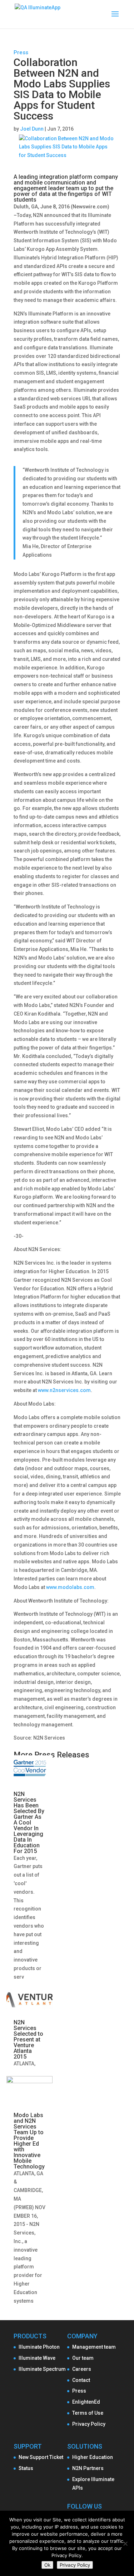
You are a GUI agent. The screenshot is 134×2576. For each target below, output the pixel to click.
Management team (94, 2347)
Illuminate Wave (37, 2358)
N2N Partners (88, 2468)
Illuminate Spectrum (42, 2369)
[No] (125, 2544)
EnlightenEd (86, 2402)
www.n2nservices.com (64, 1390)
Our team (83, 2358)
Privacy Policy (89, 2424)
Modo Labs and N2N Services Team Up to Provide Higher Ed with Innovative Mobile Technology (29, 2141)
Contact (81, 2380)
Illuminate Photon (39, 2347)
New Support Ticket (41, 2457)
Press (21, 52)
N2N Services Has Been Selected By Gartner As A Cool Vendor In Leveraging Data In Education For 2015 (29, 1823)
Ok (47, 2565)
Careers (82, 2369)
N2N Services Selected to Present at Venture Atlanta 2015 (28, 2039)
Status (26, 2468)
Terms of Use (88, 2413)
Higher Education (93, 2457)
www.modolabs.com (70, 1587)
